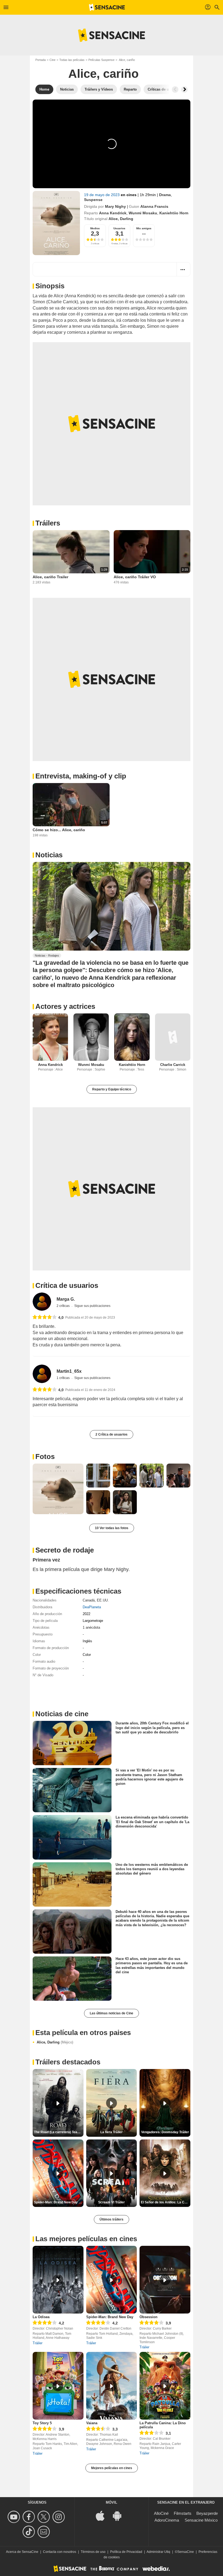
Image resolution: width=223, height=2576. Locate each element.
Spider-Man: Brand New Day (110, 2317)
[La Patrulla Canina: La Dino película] (165, 2386)
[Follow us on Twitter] (44, 2517)
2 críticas (64, 1306)
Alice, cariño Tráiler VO (135, 577)
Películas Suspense (101, 60)
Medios (95, 228)
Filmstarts (183, 2513)
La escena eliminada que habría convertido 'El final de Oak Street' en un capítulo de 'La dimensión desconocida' (152, 1822)
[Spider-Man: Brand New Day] (112, 2280)
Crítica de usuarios (67, 1285)
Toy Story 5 (42, 2423)
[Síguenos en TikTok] (30, 2532)
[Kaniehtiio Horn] (132, 1037)
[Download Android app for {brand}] (120, 2515)
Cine (52, 60)
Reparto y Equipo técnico (112, 1089)
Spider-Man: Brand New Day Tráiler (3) (59, 2202)
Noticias (49, 855)
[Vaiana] (112, 2386)
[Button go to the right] (184, 89)
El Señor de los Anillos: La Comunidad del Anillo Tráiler (166, 2202)
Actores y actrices (65, 1006)
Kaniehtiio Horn (174, 213)
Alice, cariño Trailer (50, 577)
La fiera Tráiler (112, 2132)
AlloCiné (161, 2513)
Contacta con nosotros (60, 2552)
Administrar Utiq (158, 2552)
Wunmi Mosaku (143, 213)
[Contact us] (44, 2532)
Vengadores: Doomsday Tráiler (165, 2132)
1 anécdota (91, 1627)
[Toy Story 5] (58, 2386)
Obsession (148, 2317)
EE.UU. (103, 1600)
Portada (41, 60)
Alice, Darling (55, 2042)
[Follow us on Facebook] (30, 2517)
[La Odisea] (58, 2280)
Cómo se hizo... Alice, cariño (59, 830)
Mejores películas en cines (112, 2468)
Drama (165, 195)
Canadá (89, 1600)
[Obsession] (165, 2280)
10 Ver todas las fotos (112, 1528)
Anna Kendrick (113, 213)
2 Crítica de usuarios (112, 1434)
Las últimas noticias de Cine (112, 2013)
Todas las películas (72, 60)
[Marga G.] (42, 1302)
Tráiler (38, 2343)
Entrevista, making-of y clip (81, 776)
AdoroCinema (167, 2520)
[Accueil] (107, 7)
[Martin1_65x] (42, 1374)
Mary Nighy (115, 206)
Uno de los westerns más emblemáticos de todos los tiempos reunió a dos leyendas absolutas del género (152, 1869)
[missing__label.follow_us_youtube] (15, 2517)
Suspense (93, 200)
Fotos (45, 1456)
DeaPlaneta (92, 1607)
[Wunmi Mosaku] (91, 1037)
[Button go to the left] (175, 89)
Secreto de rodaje (65, 1550)
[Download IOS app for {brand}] (103, 2515)
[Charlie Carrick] (173, 1037)
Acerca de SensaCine (22, 2552)
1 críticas (64, 1378)
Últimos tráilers (112, 2219)
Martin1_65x (69, 1371)
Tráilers (48, 523)
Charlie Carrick (173, 1065)
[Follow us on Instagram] (59, 2517)
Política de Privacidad (126, 2552)
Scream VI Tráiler (112, 2202)
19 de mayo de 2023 (102, 195)
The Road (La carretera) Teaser (58, 2132)
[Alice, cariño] (56, 223)
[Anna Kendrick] (50, 1037)
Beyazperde (207, 2513)
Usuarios (119, 228)
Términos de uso (93, 2552)
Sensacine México (201, 2520)
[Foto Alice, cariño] (58, 1489)
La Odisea (41, 2317)
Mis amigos (144, 228)
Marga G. (66, 1299)
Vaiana (92, 2423)
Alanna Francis (154, 206)
